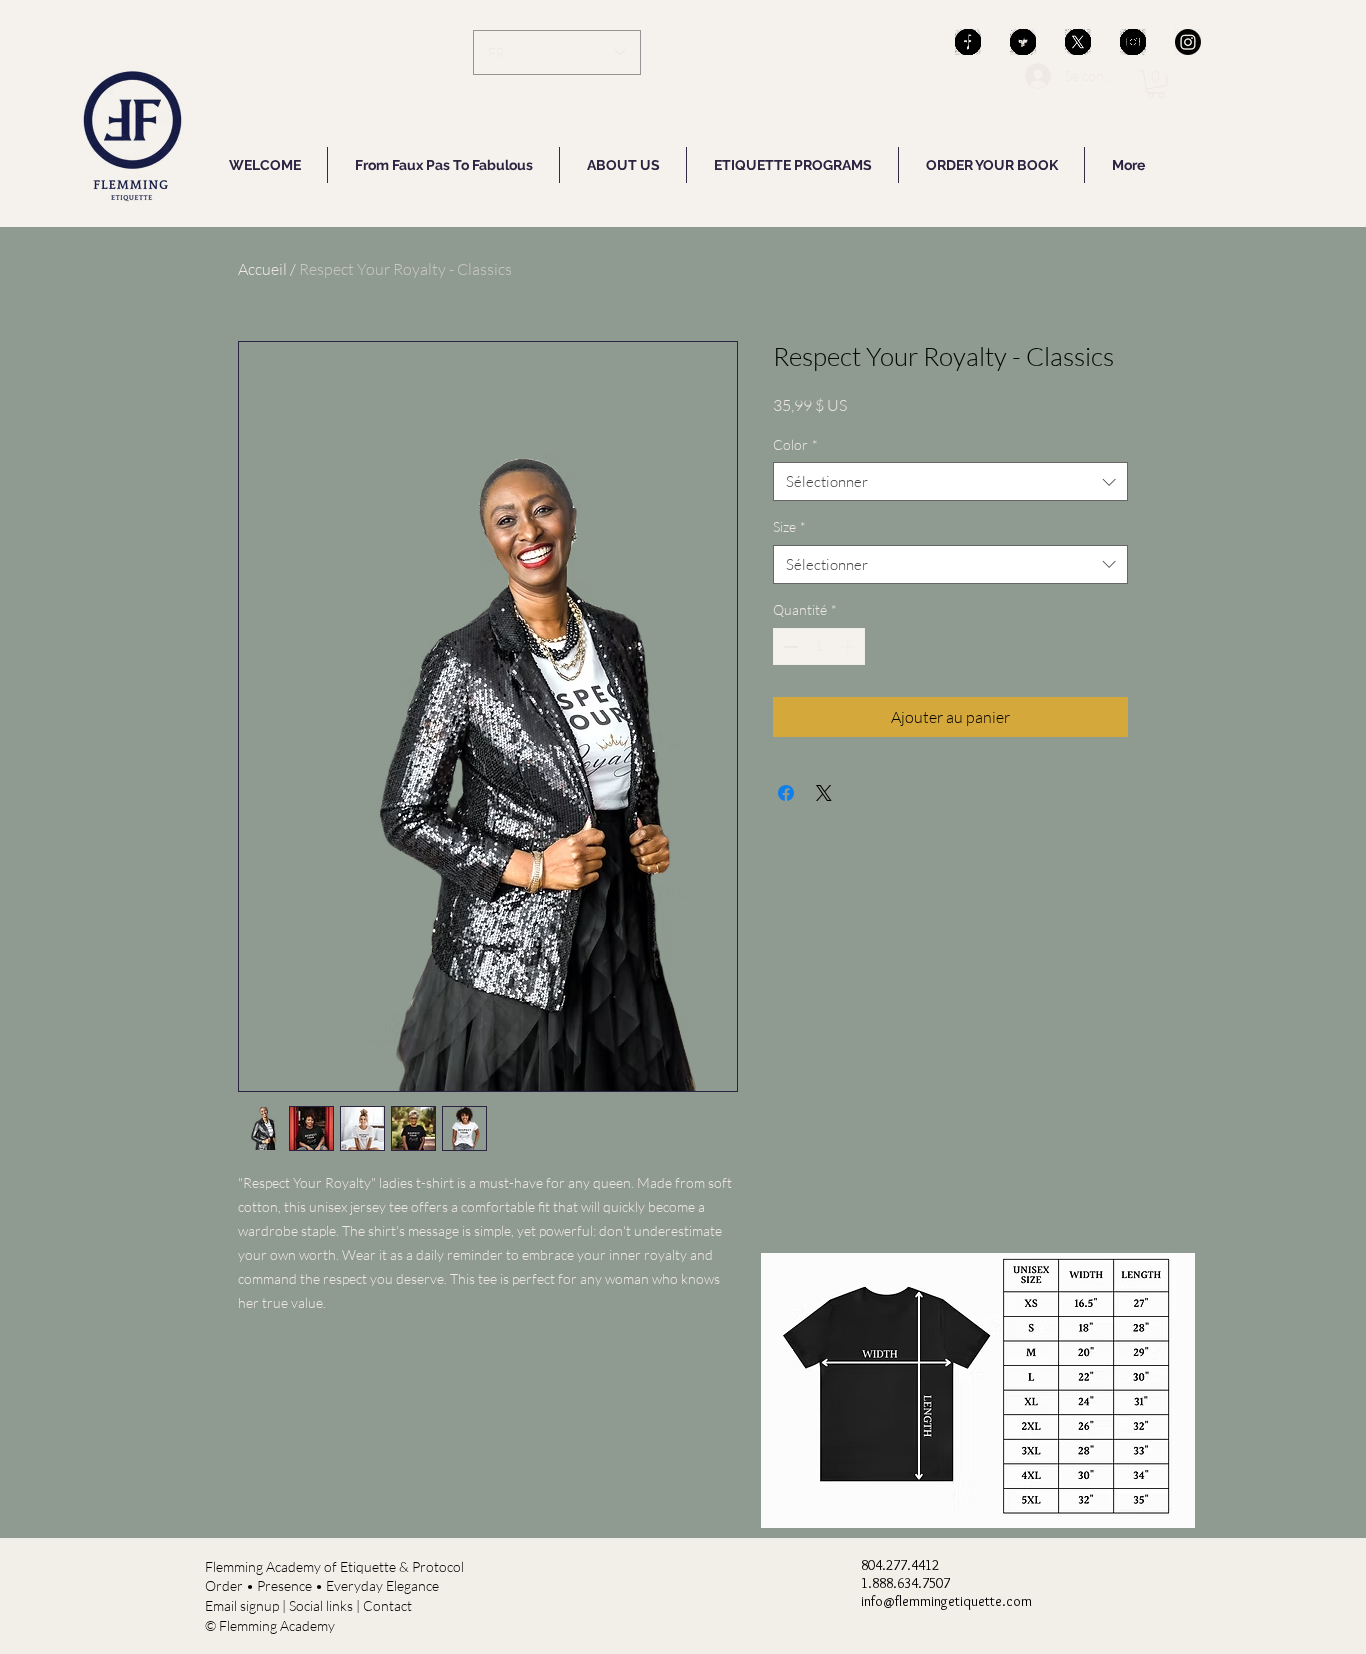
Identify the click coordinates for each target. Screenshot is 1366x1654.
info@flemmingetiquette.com (946, 1601)
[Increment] (849, 646)
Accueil (262, 269)
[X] (1078, 42)
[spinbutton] (819, 646)
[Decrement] (788, 646)
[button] (1156, 84)
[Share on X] (824, 793)
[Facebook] (1023, 42)
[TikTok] (968, 42)
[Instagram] (1188, 42)
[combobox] (950, 481)
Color (795, 444)
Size (789, 526)
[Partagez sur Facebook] (786, 793)
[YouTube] (1133, 42)
